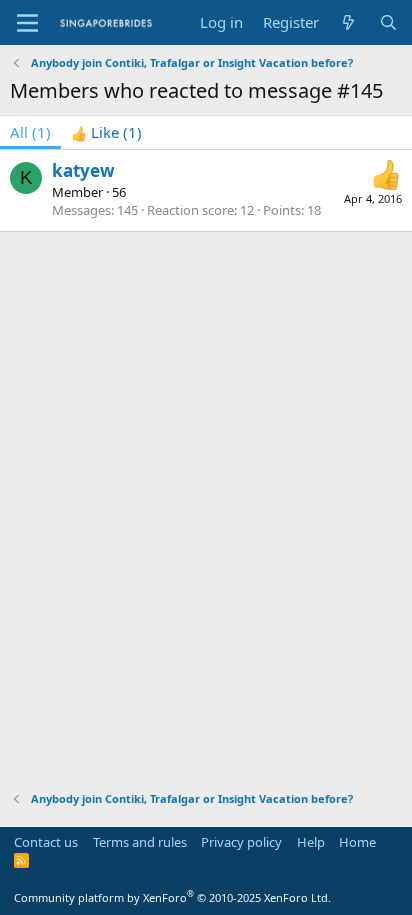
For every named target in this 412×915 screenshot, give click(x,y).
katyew (83, 170)
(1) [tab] (30, 132)
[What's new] (348, 22)
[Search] (388, 22)
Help (311, 842)
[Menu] (27, 23)
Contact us (46, 842)
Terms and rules (140, 842)
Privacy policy (241, 842)
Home (357, 842)
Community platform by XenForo (172, 897)
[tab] (106, 132)
